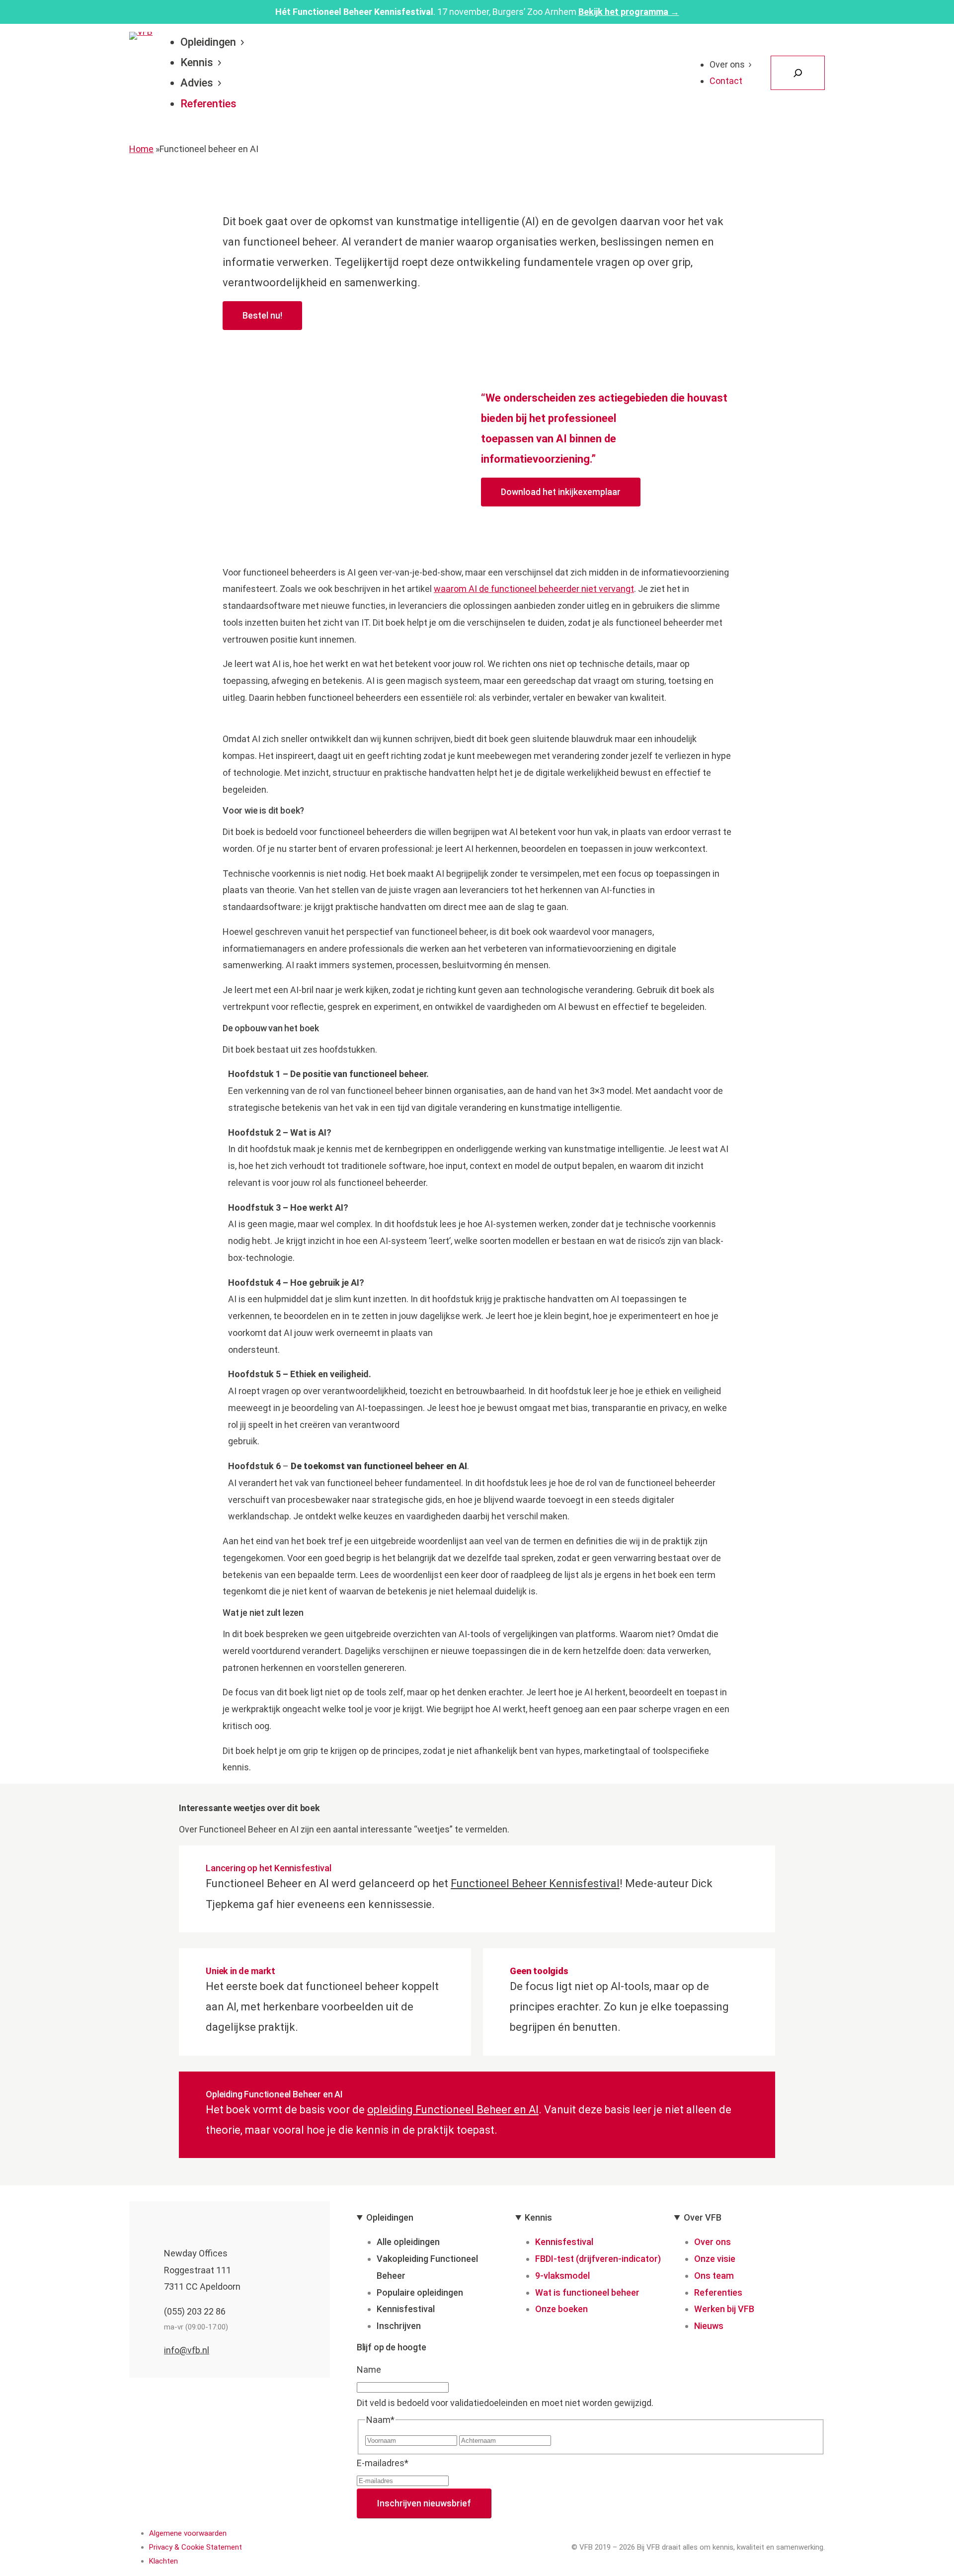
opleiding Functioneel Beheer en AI (453, 2110)
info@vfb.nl (187, 2350)
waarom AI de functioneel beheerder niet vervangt (534, 589)
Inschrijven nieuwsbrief (424, 2503)
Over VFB (703, 2217)
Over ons (727, 64)
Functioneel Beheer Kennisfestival (535, 1883)
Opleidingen (208, 42)
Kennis (197, 62)
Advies (197, 83)
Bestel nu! (262, 315)
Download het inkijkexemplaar (561, 492)
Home (141, 149)
